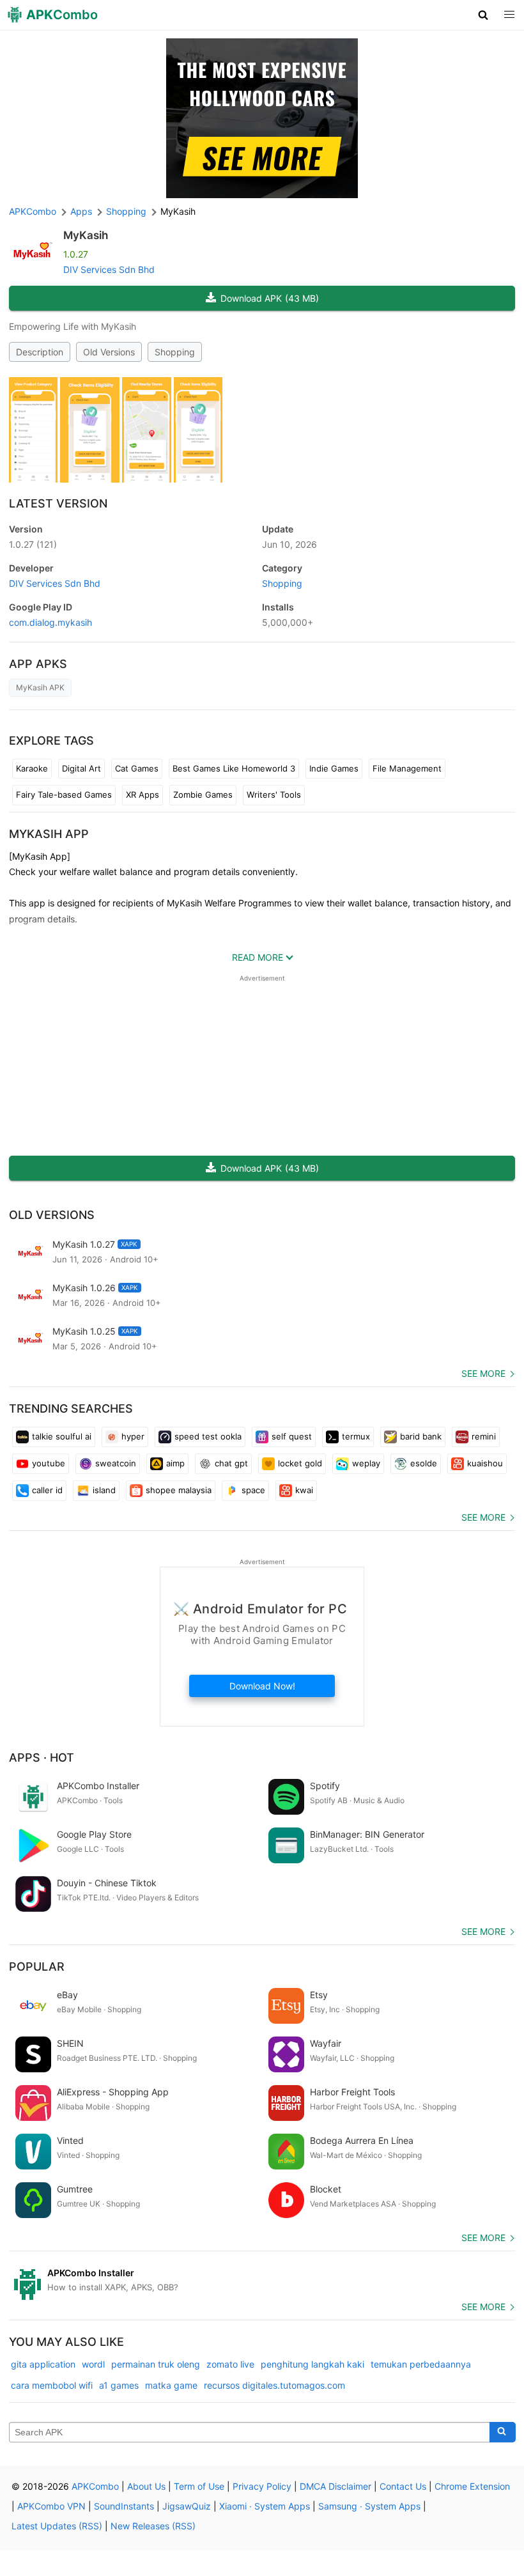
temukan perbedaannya (421, 2364)
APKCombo (33, 211)
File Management (407, 768)
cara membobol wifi (52, 2385)
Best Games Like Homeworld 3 (234, 768)
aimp (175, 1463)
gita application (43, 2364)
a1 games (119, 2385)
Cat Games (137, 768)
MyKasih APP (49, 834)
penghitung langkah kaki (312, 2364)
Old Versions (109, 352)
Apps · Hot (42, 1757)
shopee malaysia (179, 1490)
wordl (93, 2364)
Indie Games (334, 768)
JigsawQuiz (187, 2506)
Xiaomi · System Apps (265, 2506)
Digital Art (81, 768)
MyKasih (86, 235)
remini (484, 1436)
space (253, 1490)
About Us (146, 2486)
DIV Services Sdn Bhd (109, 269)
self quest (292, 1436)
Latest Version (58, 503)
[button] (483, 15)
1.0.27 (33, 544)
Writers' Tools (274, 795)
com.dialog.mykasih (50, 622)
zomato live (230, 2364)
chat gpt (231, 1463)
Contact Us (403, 2486)
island (104, 1490)
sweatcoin (116, 1463)
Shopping (175, 352)
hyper (133, 1436)
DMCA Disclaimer (335, 2486)
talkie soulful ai (62, 1436)
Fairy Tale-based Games (64, 795)
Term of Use (199, 2486)
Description (40, 352)
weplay (366, 1463)
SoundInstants (124, 2506)
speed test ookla (208, 1436)
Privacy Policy (262, 2486)
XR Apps (143, 795)
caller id (47, 1490)
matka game (171, 2385)
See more (483, 1373)
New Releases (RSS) (153, 2526)
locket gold (300, 1463)
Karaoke (32, 768)
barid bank (421, 1436)
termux (356, 1436)
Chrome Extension (472, 2486)
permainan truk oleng (156, 2364)
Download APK (270, 298)
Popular (37, 1967)
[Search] (503, 2432)
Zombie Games (203, 795)
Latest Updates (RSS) (57, 2526)
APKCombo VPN (51, 2506)
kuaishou (485, 1463)
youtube (49, 1463)
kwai (304, 1490)
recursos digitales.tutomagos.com (274, 2385)
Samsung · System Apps (369, 2506)
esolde (424, 1463)
